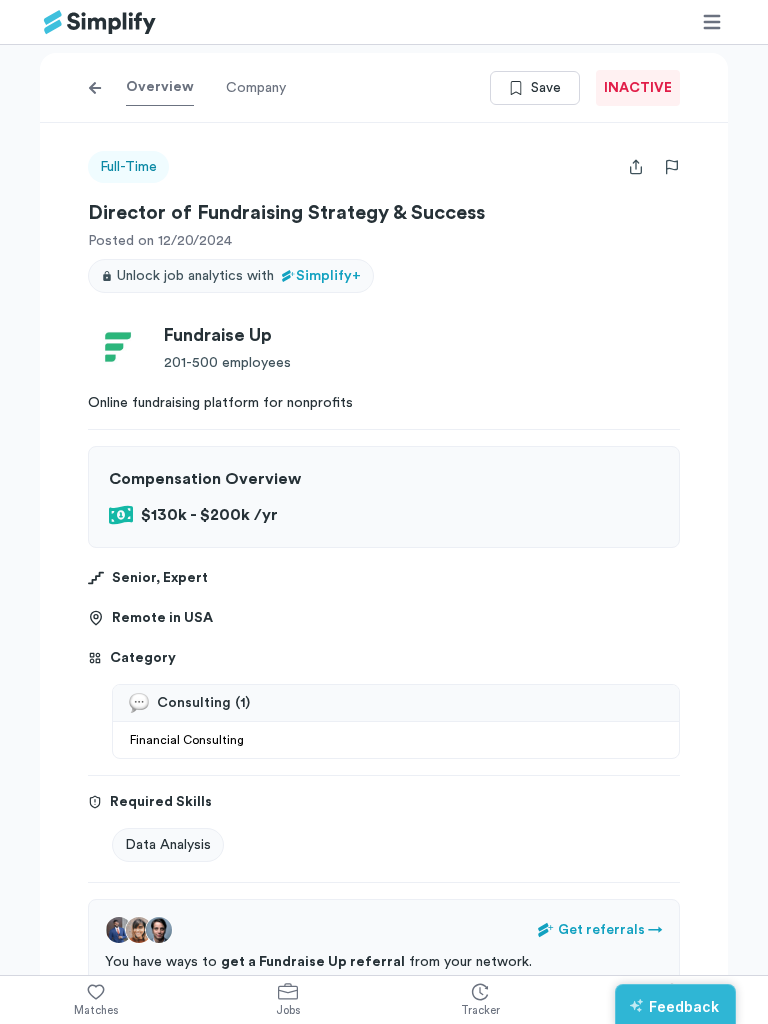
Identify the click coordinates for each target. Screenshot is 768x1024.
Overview (160, 87)
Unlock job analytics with (239, 276)
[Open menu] (712, 22)
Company (256, 88)
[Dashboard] (100, 22)
